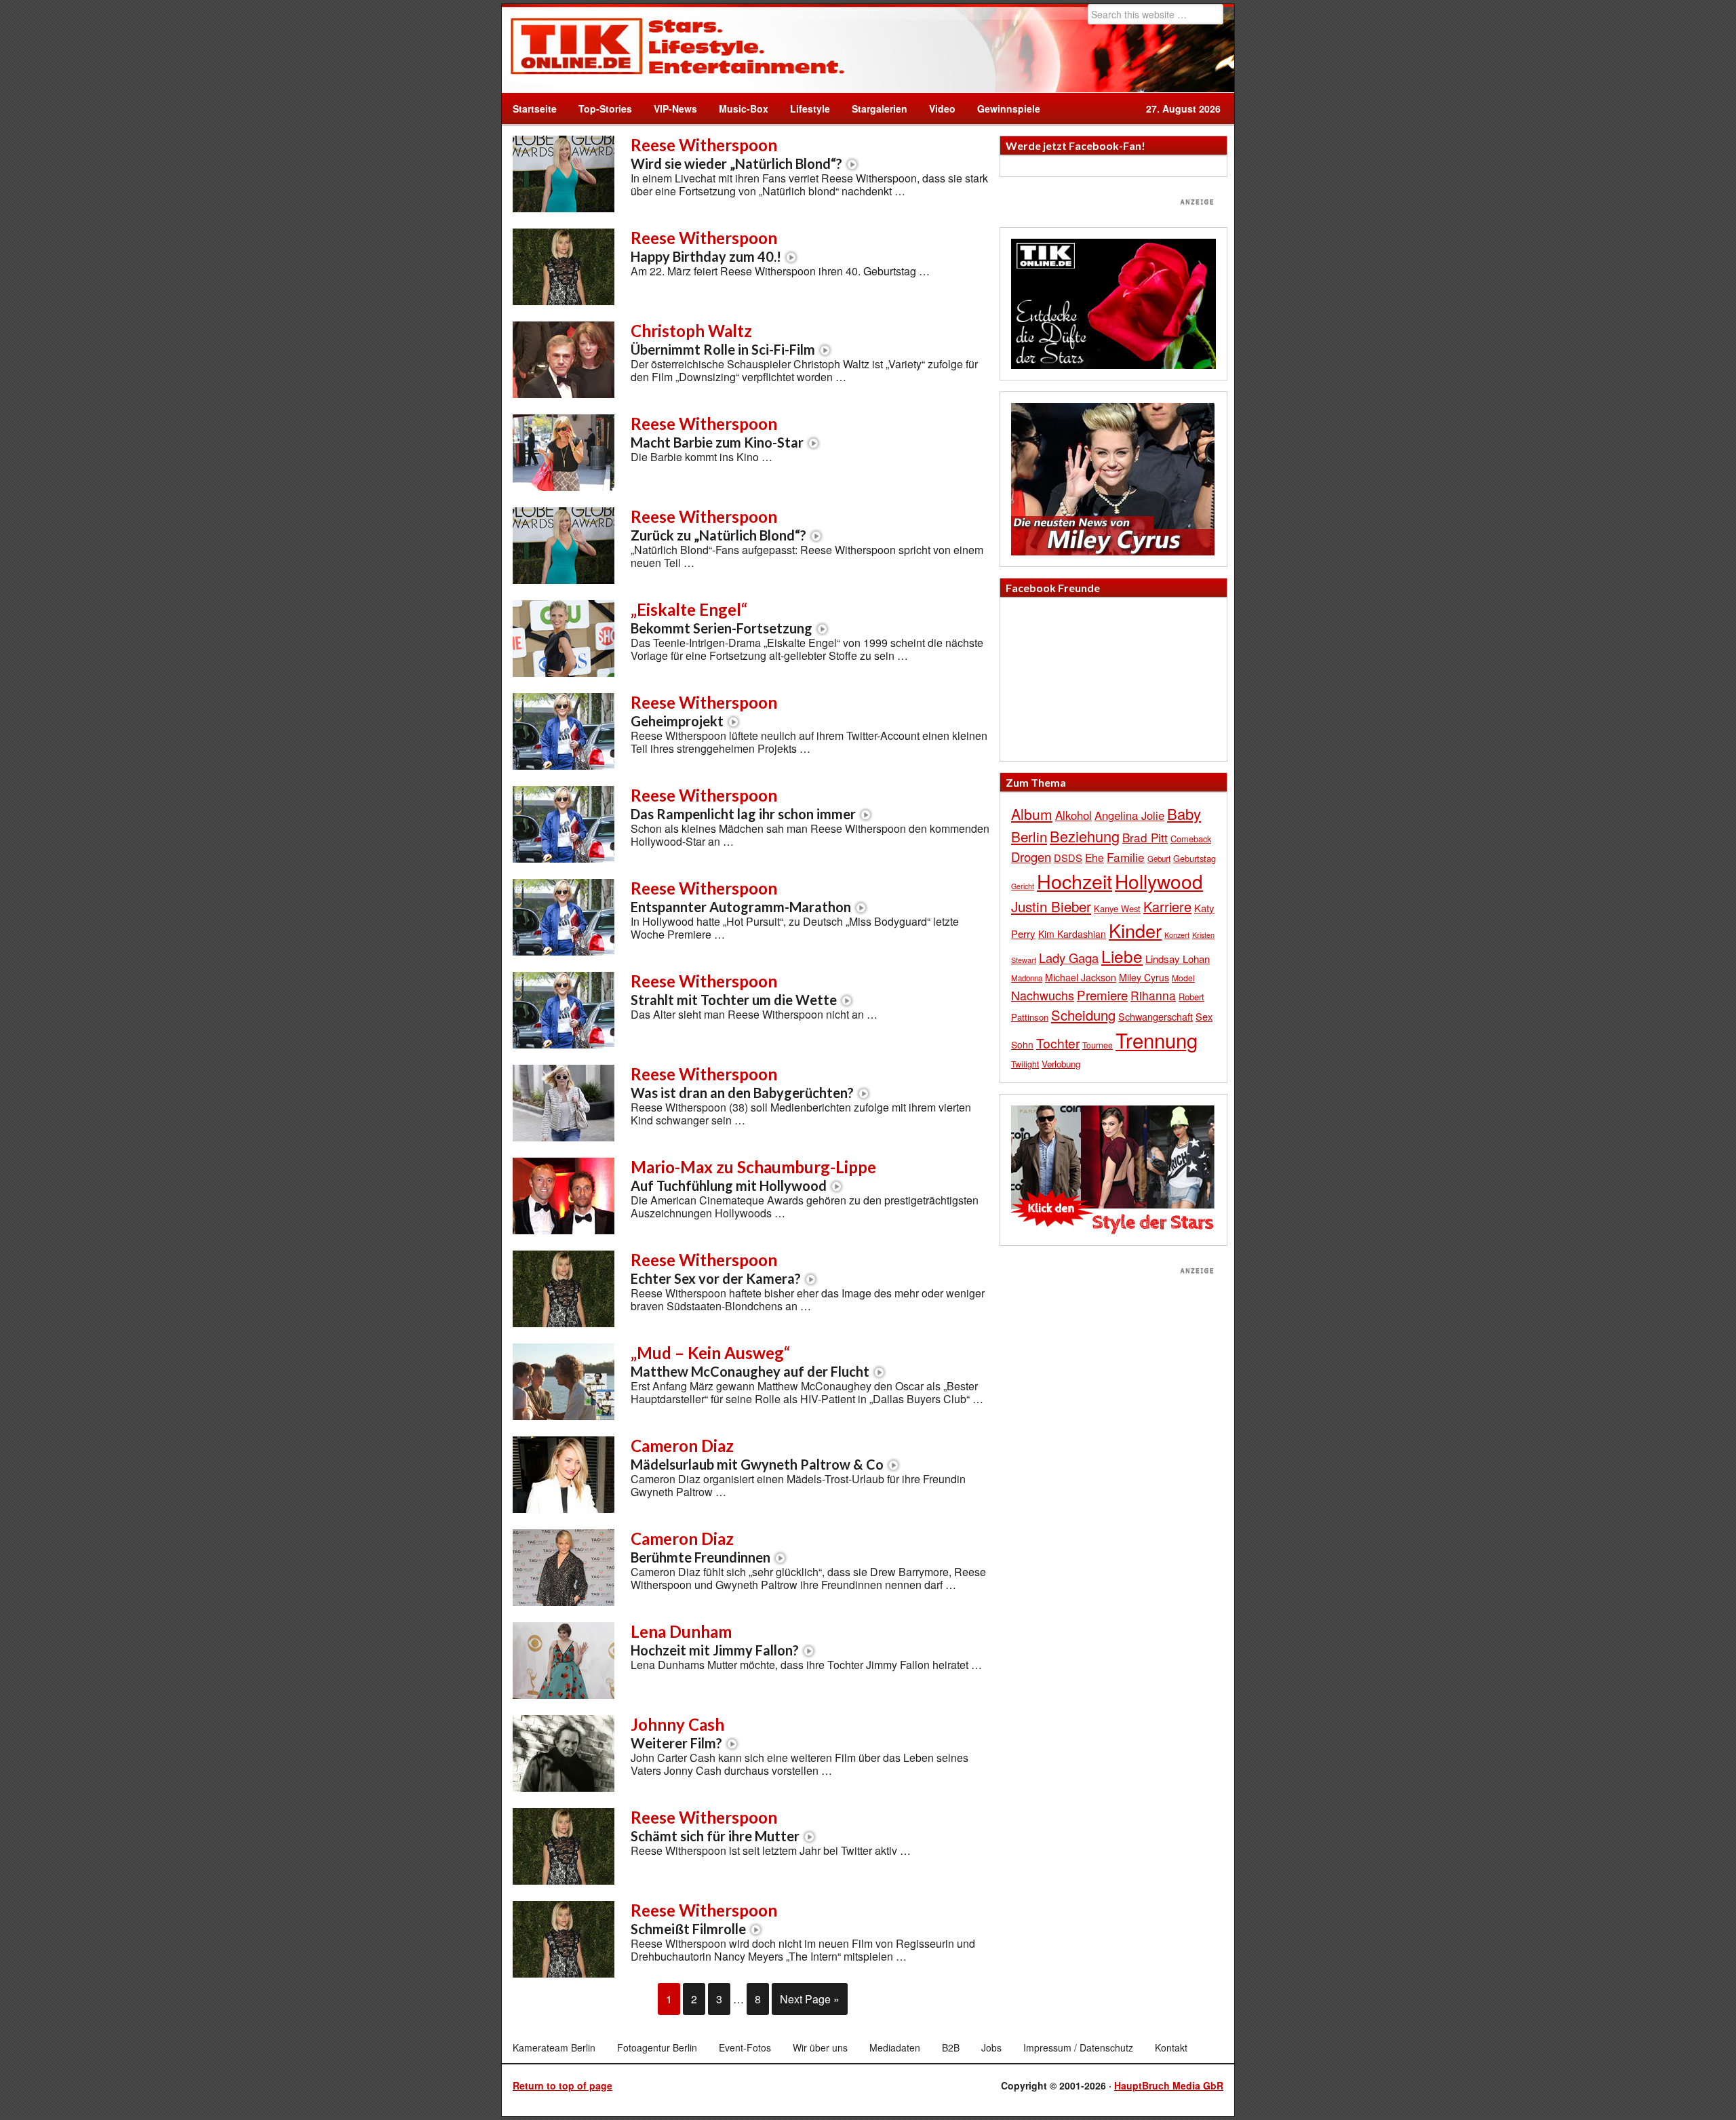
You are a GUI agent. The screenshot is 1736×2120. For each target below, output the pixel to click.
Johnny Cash (677, 1733)
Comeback (1191, 839)
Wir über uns (820, 2047)
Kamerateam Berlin (554, 2047)
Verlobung (1061, 1064)
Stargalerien (880, 109)
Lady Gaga (1069, 958)
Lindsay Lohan (1178, 959)
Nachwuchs (1043, 995)
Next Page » (810, 1999)
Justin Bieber (1051, 906)
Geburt (1159, 859)
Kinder (1135, 930)
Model (1183, 978)
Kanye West (1117, 908)
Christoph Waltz (723, 339)
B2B (951, 2047)
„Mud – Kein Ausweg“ (750, 1361)
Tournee (1098, 1045)
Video (937, 109)
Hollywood (1159, 881)
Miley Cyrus (1144, 977)
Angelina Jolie (1129, 815)
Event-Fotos (745, 2047)
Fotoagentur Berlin (657, 2047)
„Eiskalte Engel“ (722, 618)
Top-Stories (605, 109)
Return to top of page (563, 2085)
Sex (1204, 1016)
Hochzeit (1074, 881)
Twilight (1025, 1064)
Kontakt (1171, 2047)
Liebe (1122, 956)
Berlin (1029, 836)
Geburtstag (1195, 858)
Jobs (991, 2047)
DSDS (1068, 858)
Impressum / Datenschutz (1078, 2047)
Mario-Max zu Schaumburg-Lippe (753, 1175)
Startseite (535, 109)
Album (1032, 814)
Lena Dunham (715, 1640)
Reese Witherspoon (736, 153)
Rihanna (1153, 995)
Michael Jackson (1081, 977)
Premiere (1102, 995)
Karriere (1167, 906)
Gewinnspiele (1009, 109)
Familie (1126, 857)
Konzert (1177, 935)
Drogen (1031, 857)
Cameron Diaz (757, 1454)
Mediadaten (895, 2047)
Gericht (1023, 886)
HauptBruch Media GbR (1169, 2085)
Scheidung (1083, 1015)
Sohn (1022, 1044)
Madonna (1027, 978)
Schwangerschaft (1156, 1016)
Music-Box (738, 109)
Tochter (1058, 1043)
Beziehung (1085, 836)
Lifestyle (805, 109)
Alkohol (1073, 815)
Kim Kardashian (1072, 934)
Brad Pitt (1145, 837)
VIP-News (675, 109)
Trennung (1157, 1040)
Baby (1184, 813)
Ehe (1094, 857)
